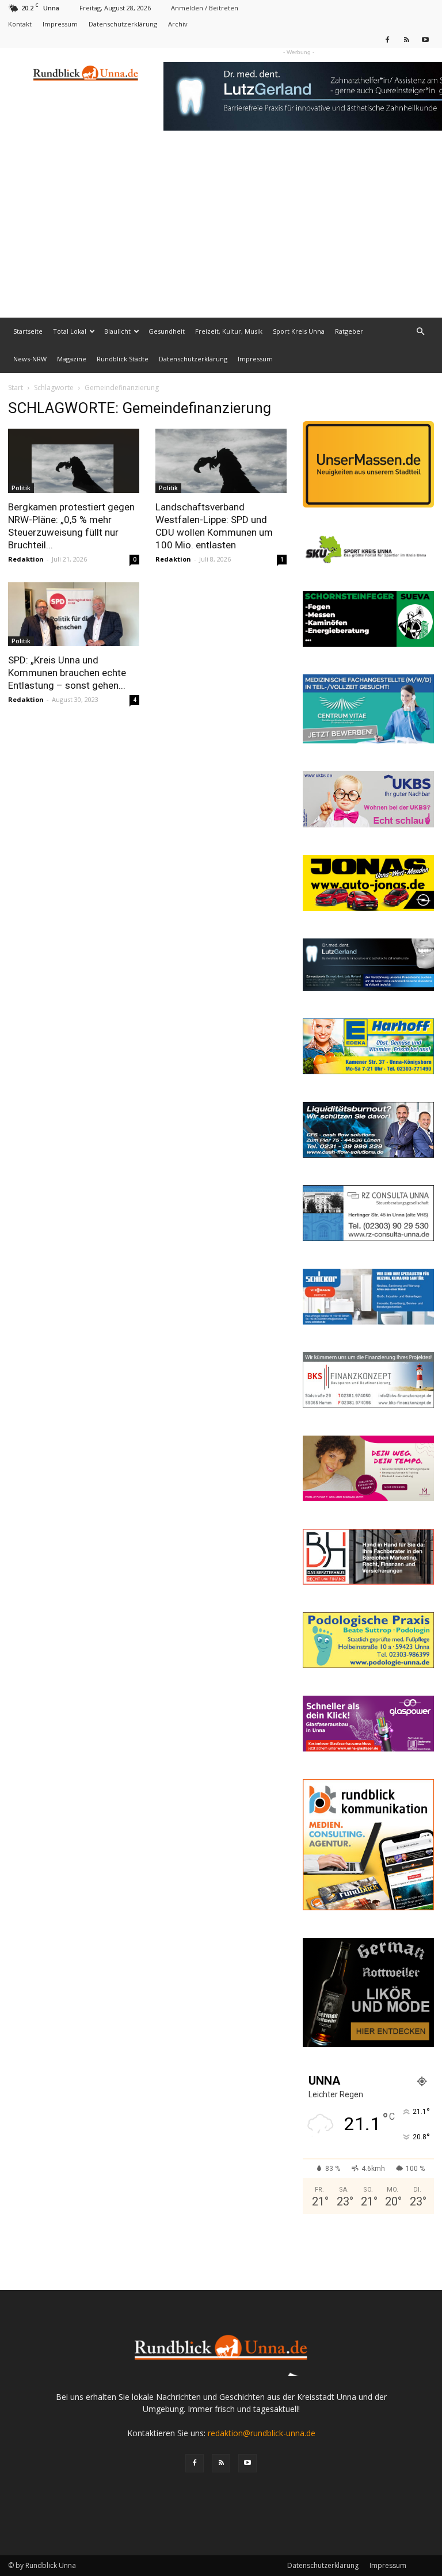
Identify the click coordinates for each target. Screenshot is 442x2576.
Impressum (60, 24)
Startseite (28, 331)
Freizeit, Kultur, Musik (229, 331)
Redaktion (26, 559)
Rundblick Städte (123, 359)
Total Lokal (70, 331)
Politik (21, 488)
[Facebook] (387, 39)
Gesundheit (167, 331)
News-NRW (30, 359)
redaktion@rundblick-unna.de (262, 2433)
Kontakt (20, 24)
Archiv (178, 24)
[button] (420, 332)
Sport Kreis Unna (299, 331)
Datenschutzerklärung (123, 24)
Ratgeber (349, 331)
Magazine (72, 359)
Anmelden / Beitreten (205, 8)
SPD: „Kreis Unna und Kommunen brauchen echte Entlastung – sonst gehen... (67, 673)
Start (16, 388)
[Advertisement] (221, 231)
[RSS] (406, 39)
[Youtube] (425, 39)
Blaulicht (117, 331)
